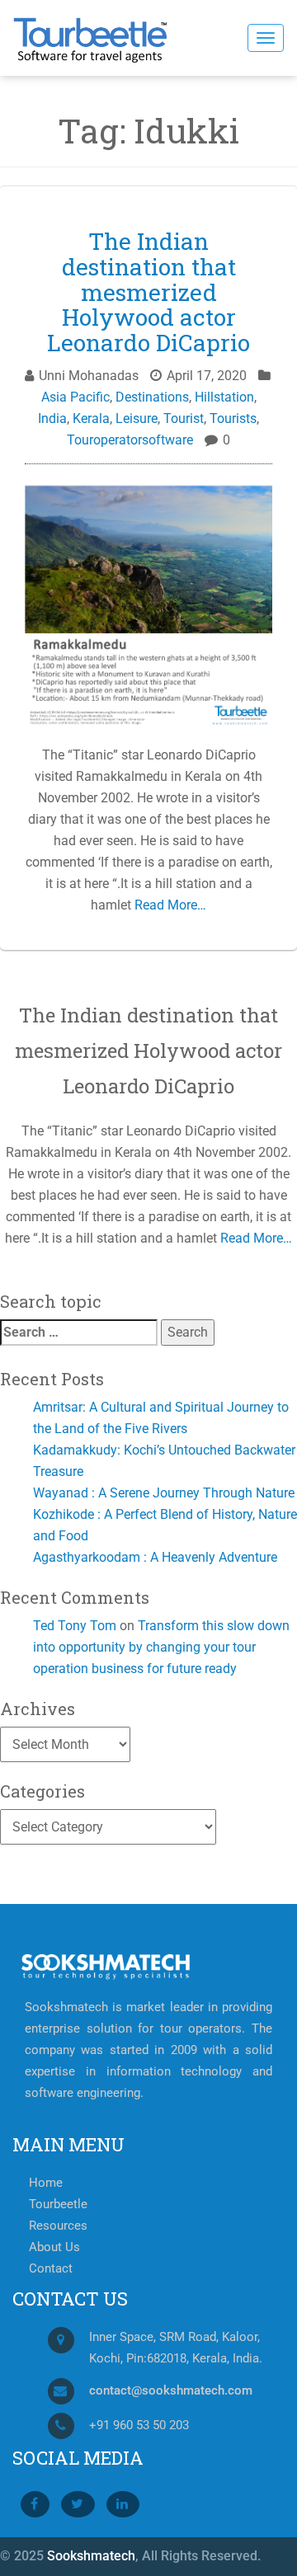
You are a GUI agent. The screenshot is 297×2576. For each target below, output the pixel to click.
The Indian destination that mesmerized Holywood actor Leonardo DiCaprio (148, 292)
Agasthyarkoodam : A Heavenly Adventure (155, 1557)
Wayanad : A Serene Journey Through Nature (164, 1493)
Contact (51, 2269)
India (52, 418)
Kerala (91, 418)
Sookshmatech (91, 2556)
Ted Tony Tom (75, 1626)
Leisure (137, 418)
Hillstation (224, 397)
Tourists (233, 418)
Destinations (152, 397)
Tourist (184, 418)
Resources (58, 2226)
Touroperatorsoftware (130, 440)
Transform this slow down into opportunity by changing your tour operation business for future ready (161, 1647)
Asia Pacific (75, 397)
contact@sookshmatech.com (171, 2391)
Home (46, 2183)
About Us (54, 2247)
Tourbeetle (58, 2205)
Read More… (169, 905)
